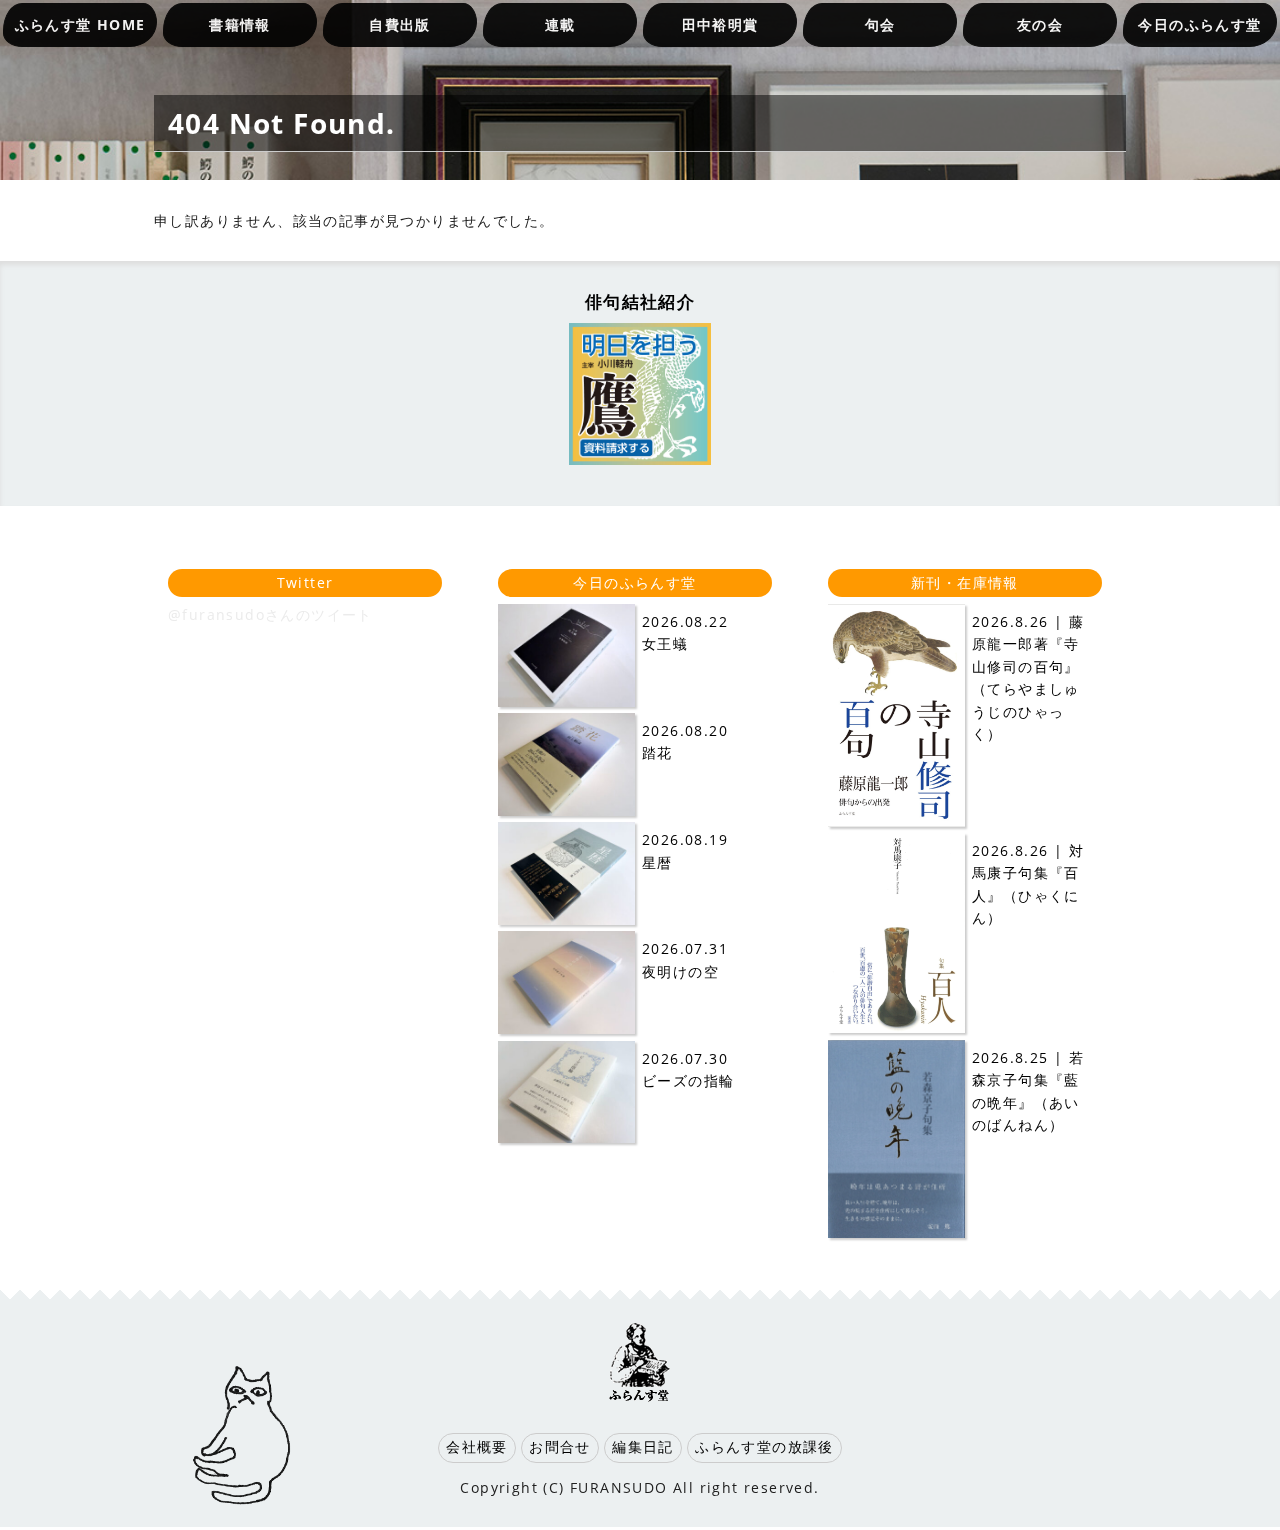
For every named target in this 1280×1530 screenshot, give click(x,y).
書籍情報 (240, 24)
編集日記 (643, 1446)
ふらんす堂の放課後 (764, 1446)
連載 (560, 24)
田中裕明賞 (720, 24)
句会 (880, 24)
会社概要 (477, 1446)
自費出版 (400, 24)
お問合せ (560, 1446)
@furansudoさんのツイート (270, 614)
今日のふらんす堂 (1199, 24)
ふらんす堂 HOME (80, 24)
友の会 (1040, 24)
